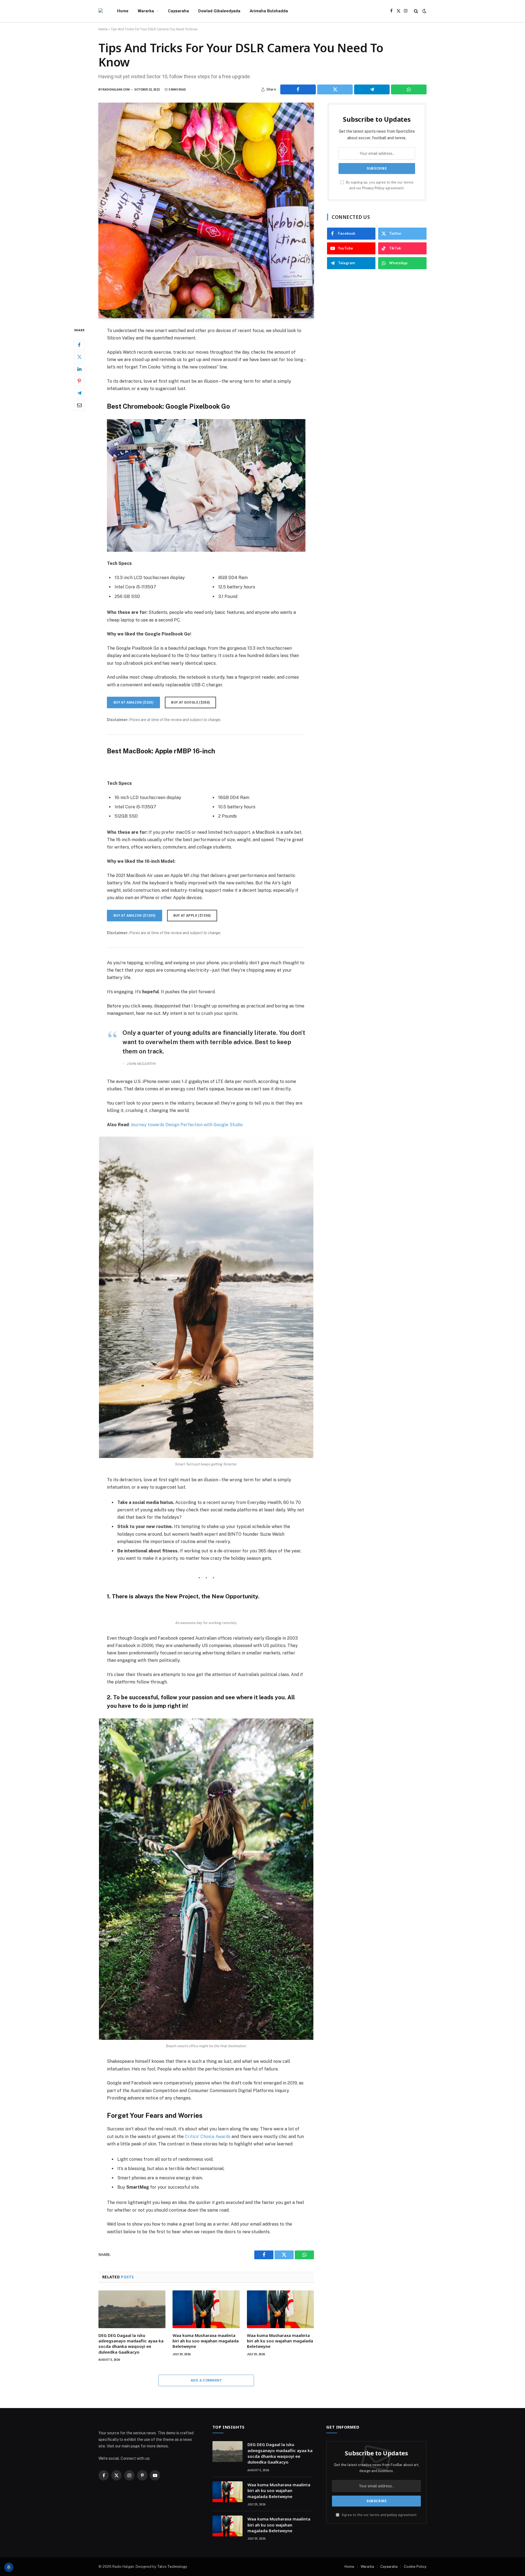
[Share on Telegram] (372, 89)
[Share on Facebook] (298, 89)
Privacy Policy (373, 188)
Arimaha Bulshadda (269, 11)
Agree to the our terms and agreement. (379, 2515)
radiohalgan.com (116, 90)
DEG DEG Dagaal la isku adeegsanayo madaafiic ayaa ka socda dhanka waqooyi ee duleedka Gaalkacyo (131, 2344)
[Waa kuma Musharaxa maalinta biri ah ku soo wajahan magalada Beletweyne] (206, 2309)
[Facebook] (79, 345)
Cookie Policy (415, 2567)
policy (392, 2515)
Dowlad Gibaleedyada (219, 11)
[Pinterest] (79, 381)
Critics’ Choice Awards (208, 2137)
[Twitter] (79, 357)
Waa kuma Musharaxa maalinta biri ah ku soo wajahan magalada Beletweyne (206, 2341)
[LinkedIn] (79, 369)
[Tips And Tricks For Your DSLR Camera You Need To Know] (206, 210)
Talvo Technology (172, 2567)
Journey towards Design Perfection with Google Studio (187, 1125)
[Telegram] (79, 393)
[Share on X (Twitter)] (335, 89)
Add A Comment (206, 2380)
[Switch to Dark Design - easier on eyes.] (424, 11)
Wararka (146, 11)
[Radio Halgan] (101, 11)
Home (123, 11)
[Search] (416, 11)
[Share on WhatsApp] (409, 89)
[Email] (79, 405)
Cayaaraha (178, 11)
